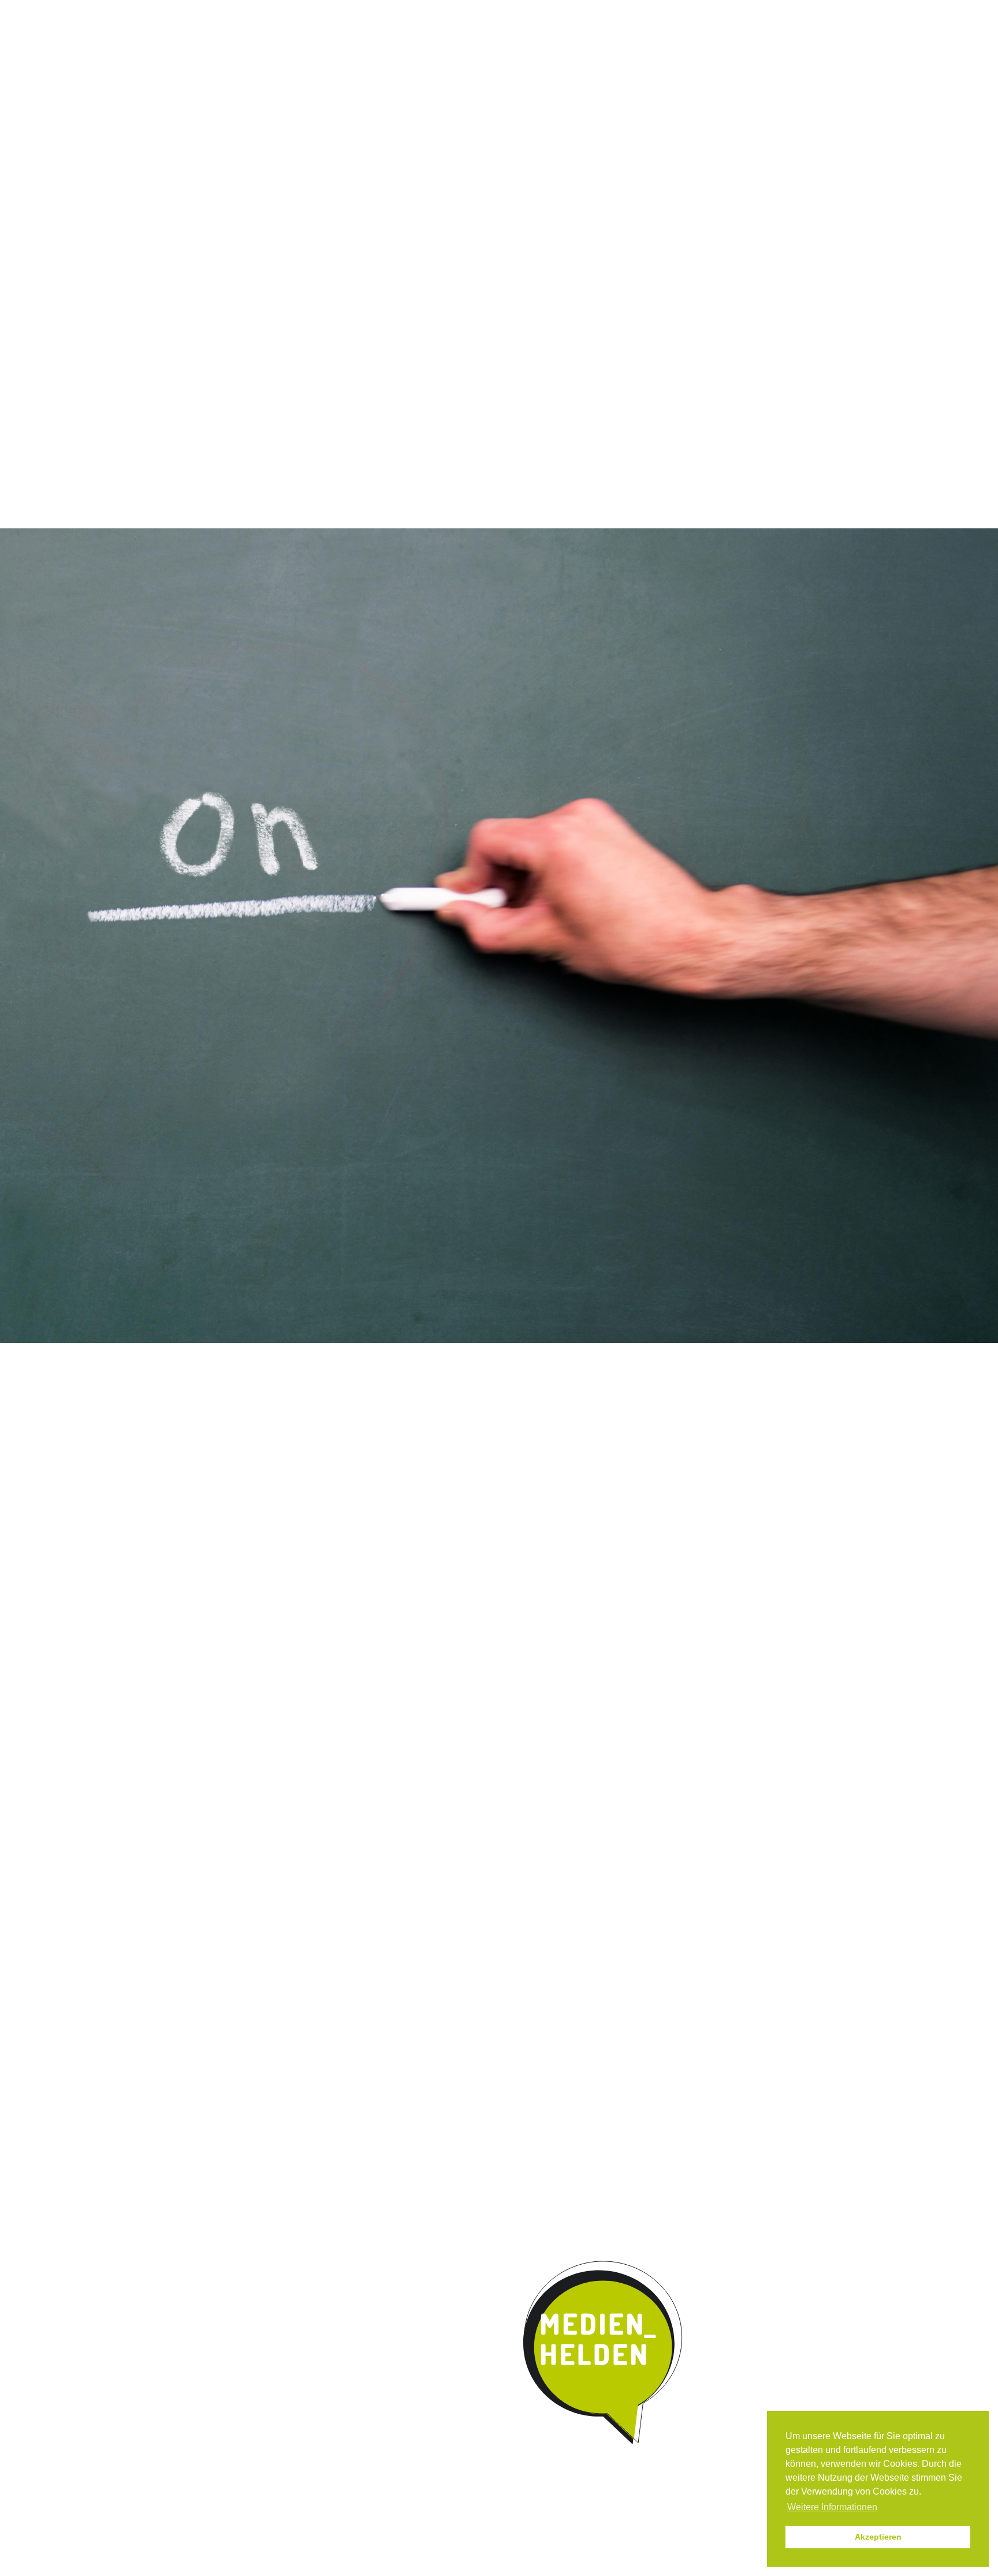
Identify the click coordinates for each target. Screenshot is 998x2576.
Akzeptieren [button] (878, 2537)
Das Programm (330, 95)
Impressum (694, 11)
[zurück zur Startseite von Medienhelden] (604, 2353)
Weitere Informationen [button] (832, 2507)
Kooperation (559, 95)
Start (245, 94)
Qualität (408, 95)
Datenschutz (752, 11)
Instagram (584, 11)
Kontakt (632, 95)
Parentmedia (705, 95)
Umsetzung (479, 95)
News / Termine (633, 11)
